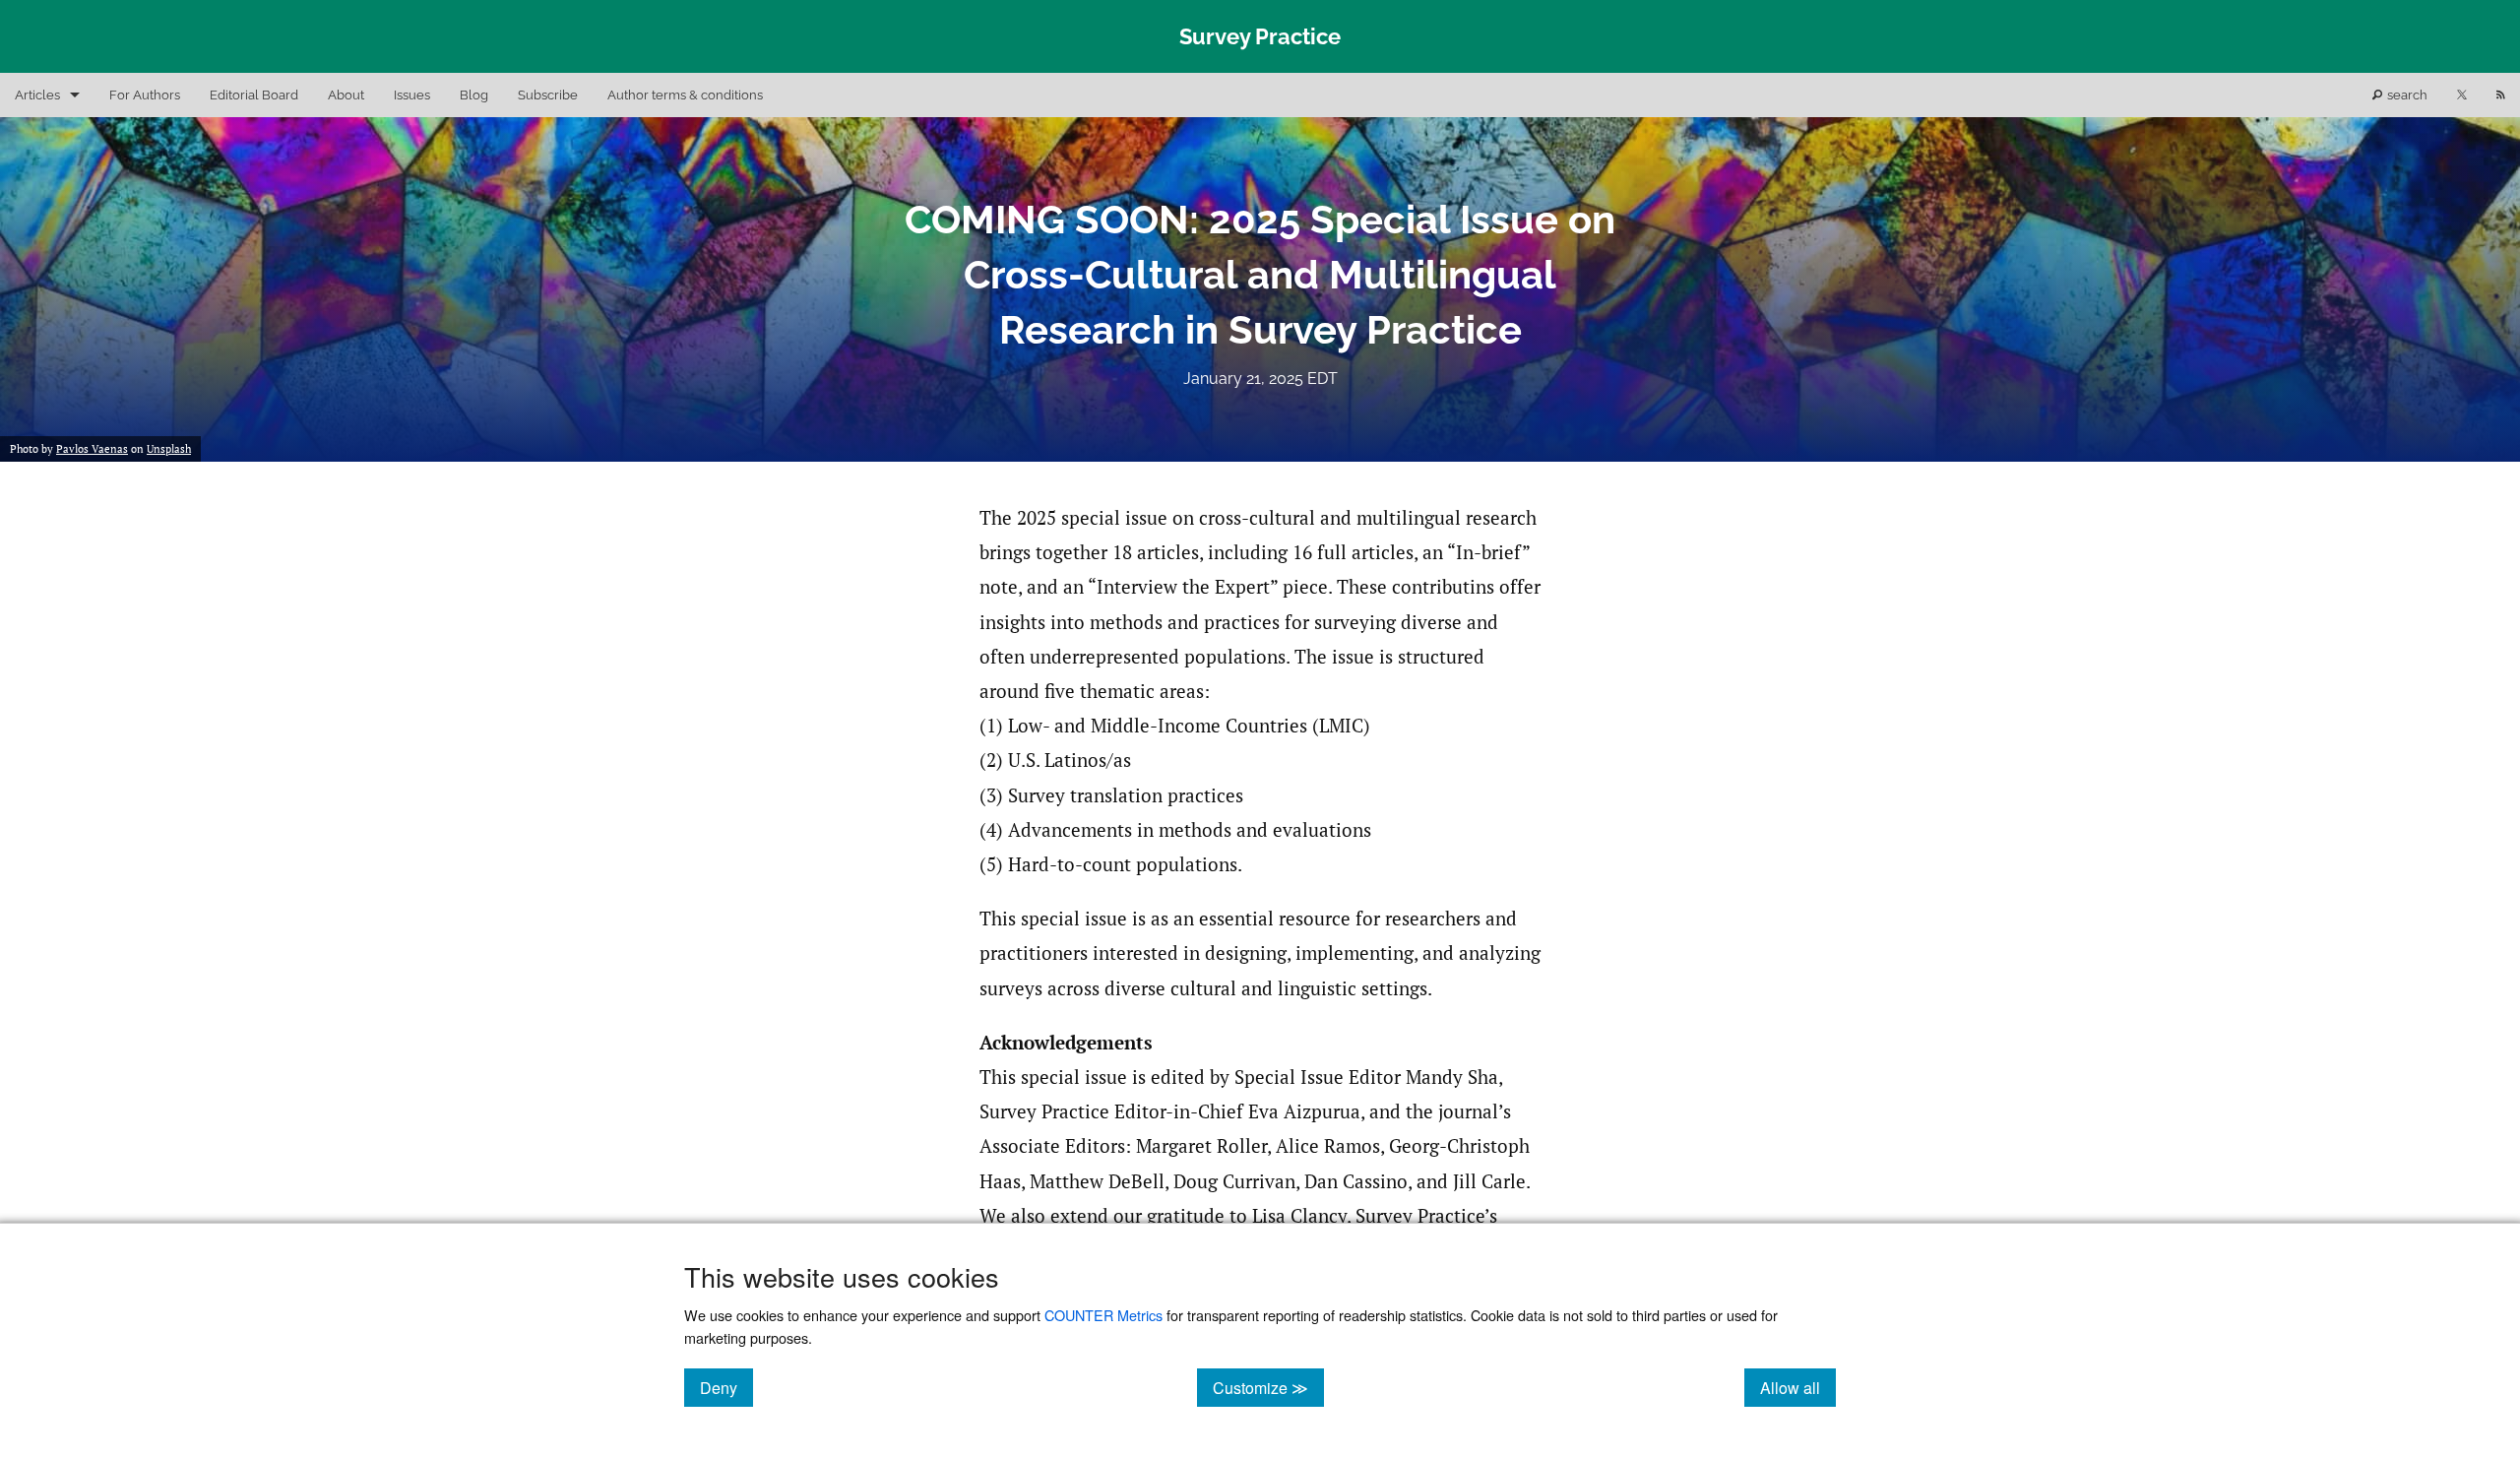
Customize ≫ (1268, 1387)
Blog (474, 95)
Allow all (1798, 1387)
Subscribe (548, 95)
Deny (726, 1387)
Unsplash (169, 449)
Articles (37, 95)
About (346, 95)
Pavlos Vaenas (92, 449)
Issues (412, 95)
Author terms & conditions (685, 95)
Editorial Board (254, 95)
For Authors (145, 95)
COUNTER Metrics (1103, 1315)
